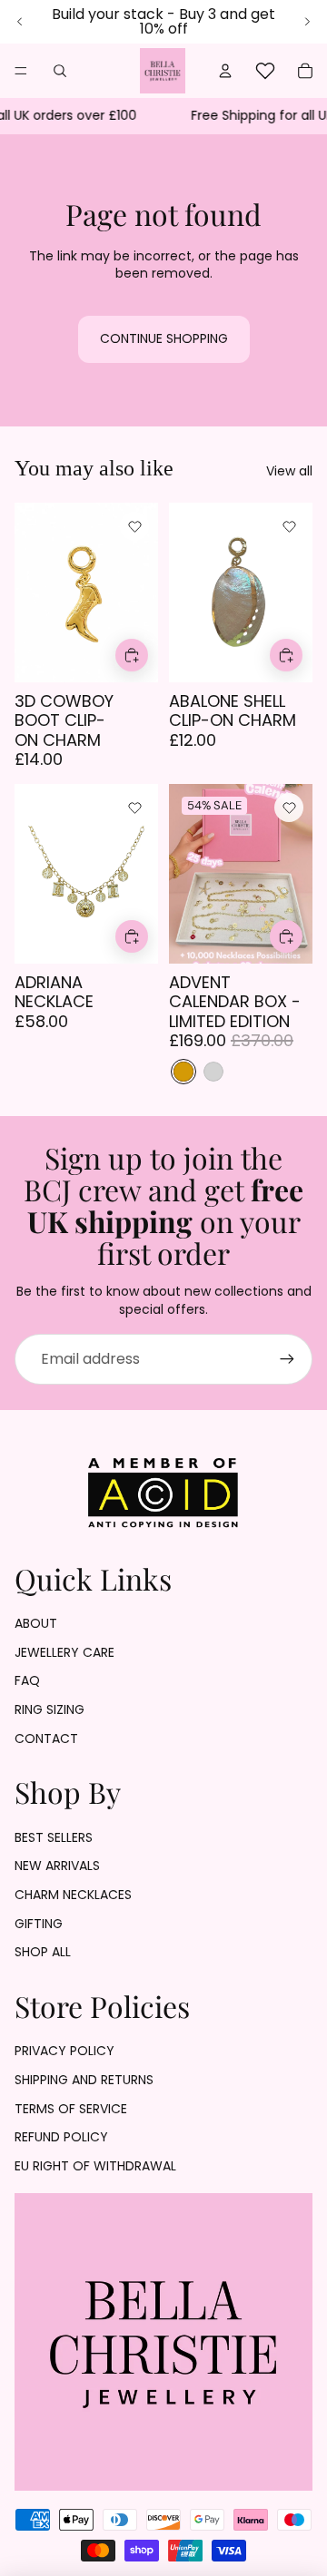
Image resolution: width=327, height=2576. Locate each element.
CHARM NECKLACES (73, 1895)
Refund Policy (61, 2137)
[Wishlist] (265, 71)
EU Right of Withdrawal (95, 2166)
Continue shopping (164, 338)
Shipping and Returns (84, 2080)
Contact (46, 1739)
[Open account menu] (225, 71)
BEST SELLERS (54, 1837)
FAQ (27, 1680)
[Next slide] (307, 22)
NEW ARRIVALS (57, 1866)
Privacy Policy (64, 2051)
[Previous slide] (20, 22)
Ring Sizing (50, 1709)
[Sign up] (287, 1359)
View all (289, 471)
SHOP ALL (43, 1952)
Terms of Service (71, 2109)
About (36, 1623)
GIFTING (39, 1924)
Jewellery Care (64, 1652)
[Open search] (60, 71)
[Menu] (21, 71)
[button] (134, 526)
